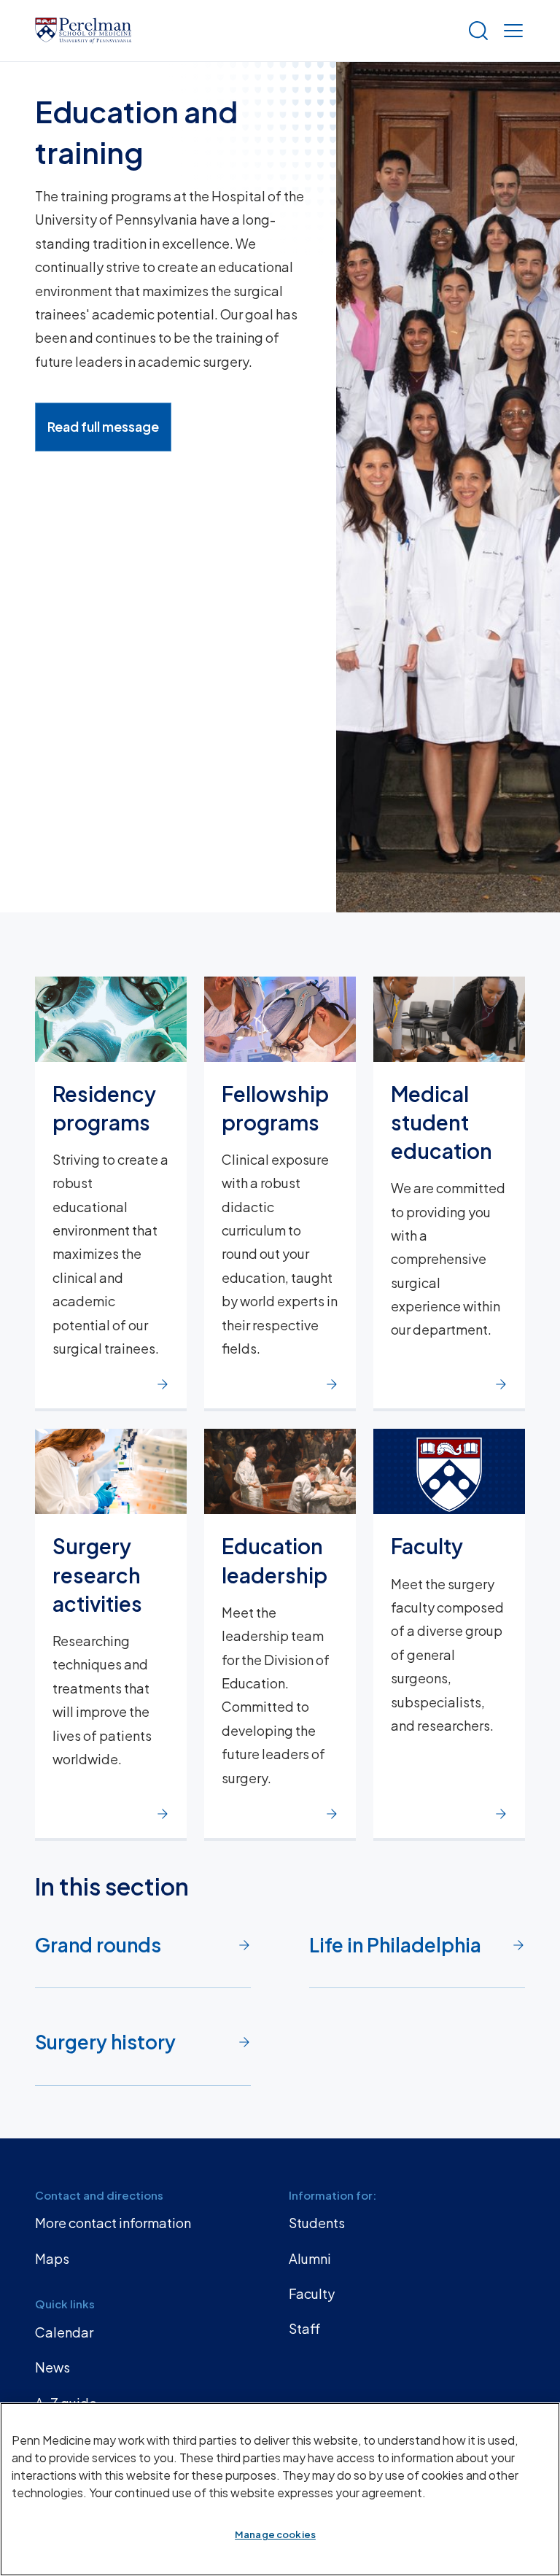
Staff (304, 2328)
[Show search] (475, 31)
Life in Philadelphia (395, 1945)
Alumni (310, 2258)
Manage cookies (275, 2534)
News (52, 2367)
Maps (52, 2258)
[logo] (83, 31)
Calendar (64, 2332)
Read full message (103, 426)
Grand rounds (98, 1945)
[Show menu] (510, 31)
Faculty (312, 2293)
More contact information (113, 2223)
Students (317, 2223)
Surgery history (105, 2042)
